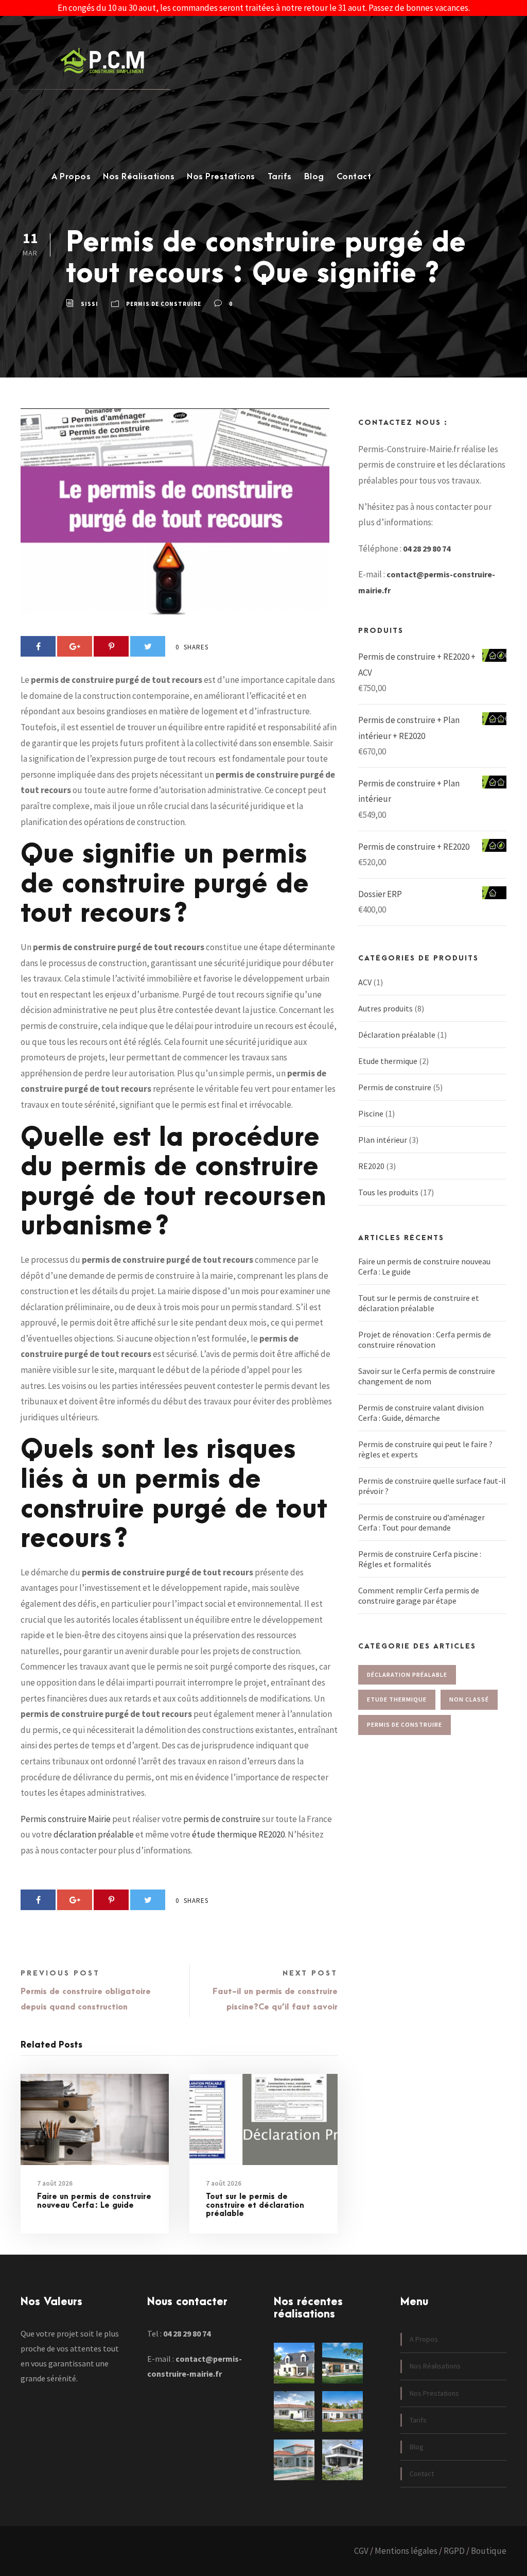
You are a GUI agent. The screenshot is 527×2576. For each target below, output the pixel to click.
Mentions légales (406, 2551)
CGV (361, 2551)
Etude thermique (388, 1061)
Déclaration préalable (397, 1035)
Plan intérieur (383, 1140)
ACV (365, 982)
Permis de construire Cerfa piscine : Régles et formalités (420, 1559)
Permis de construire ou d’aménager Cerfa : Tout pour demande (421, 1522)
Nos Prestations (221, 177)
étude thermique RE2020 (238, 1834)
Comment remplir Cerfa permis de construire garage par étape (419, 1595)
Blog (314, 177)
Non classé (469, 1699)
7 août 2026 (55, 2183)
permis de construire (222, 1819)
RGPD (454, 2551)
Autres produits (385, 1008)
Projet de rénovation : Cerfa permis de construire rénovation (425, 1339)
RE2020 (371, 1166)
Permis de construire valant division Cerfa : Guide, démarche (421, 1413)
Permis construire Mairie (66, 1819)
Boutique (489, 2551)
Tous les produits (388, 1192)
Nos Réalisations (139, 177)
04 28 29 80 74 (427, 548)
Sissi (90, 304)
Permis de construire (164, 304)
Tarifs (280, 177)
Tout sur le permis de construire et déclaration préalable (255, 2205)
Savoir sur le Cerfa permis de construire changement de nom (427, 1376)
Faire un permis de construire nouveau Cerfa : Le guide (94, 2201)
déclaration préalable (94, 1834)
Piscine (371, 1113)
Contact (354, 177)
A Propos (71, 177)
